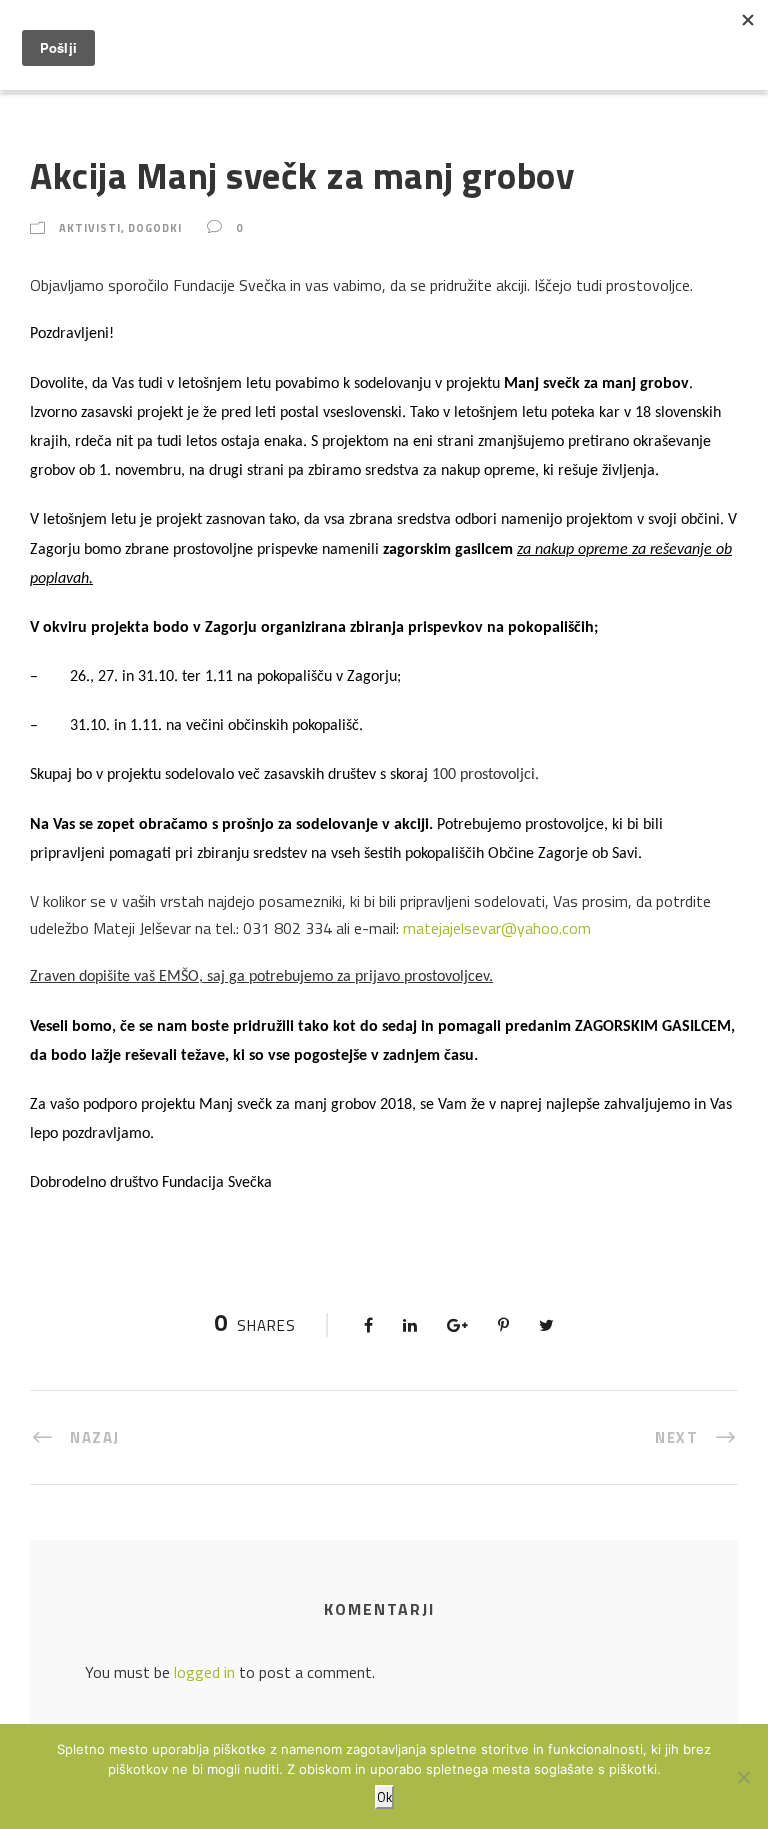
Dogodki (155, 228)
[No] (743, 1777)
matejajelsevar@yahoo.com (497, 928)
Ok (384, 1797)
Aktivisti (90, 228)
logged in (204, 1672)
